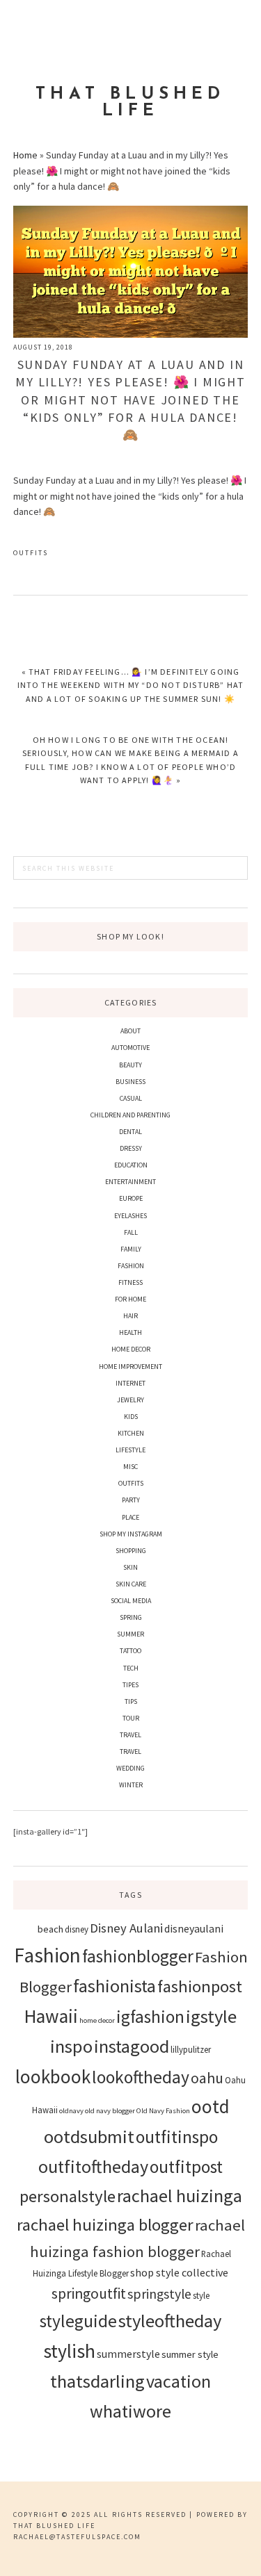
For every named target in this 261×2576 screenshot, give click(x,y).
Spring (131, 1617)
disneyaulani (194, 1928)
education (131, 1165)
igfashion (150, 2017)
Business (130, 1082)
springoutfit (89, 2294)
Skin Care (131, 1584)
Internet (130, 1383)
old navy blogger (110, 2111)
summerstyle (128, 2354)
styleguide (78, 2321)
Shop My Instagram (131, 1534)
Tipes (130, 1685)
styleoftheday (170, 2321)
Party (131, 1500)
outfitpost (186, 2167)
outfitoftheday (93, 2166)
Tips (131, 1701)
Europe (131, 1198)
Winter (131, 1785)
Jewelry (130, 1400)
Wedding (130, 1768)
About (130, 1031)
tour (131, 1718)
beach (50, 1929)
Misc (130, 1467)
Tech (131, 1668)
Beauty (130, 1065)
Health (130, 1332)
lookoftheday (141, 2077)
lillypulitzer (191, 2049)
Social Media (131, 1601)
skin (130, 1567)
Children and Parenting (130, 1115)
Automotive (130, 1048)
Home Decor (131, 1349)
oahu (207, 2078)
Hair (130, 1316)
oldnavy (71, 2111)
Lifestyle (130, 1450)
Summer (130, 1634)
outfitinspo (177, 2137)
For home (130, 1299)
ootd (211, 2106)
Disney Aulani (126, 1928)
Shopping (131, 1551)
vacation (179, 2381)
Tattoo (130, 1651)
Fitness (130, 1282)
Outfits (31, 553)
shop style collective (179, 2272)
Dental (130, 1132)
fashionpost (200, 1986)
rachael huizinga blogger (105, 2225)
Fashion (131, 1266)
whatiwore (130, 2411)
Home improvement (130, 1367)
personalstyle (68, 2196)
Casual (131, 1098)
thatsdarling (97, 2381)
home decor (97, 2020)
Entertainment (130, 1182)
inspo (71, 2046)
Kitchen (131, 1433)
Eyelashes (130, 1216)
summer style (190, 2354)
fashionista (114, 1986)
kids (131, 1417)
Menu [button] (130, 29)
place (130, 1517)
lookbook (53, 2076)
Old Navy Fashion (163, 2111)
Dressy (131, 1148)
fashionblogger (138, 1956)
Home (25, 155)
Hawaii (51, 2016)
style (201, 2295)
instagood (132, 2046)
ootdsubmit (89, 2136)
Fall (131, 1232)
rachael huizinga (180, 2196)
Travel (130, 1735)
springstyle (159, 2294)
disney (77, 1929)
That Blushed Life (130, 103)
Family (131, 1249)
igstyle (211, 2016)
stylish (69, 2351)
